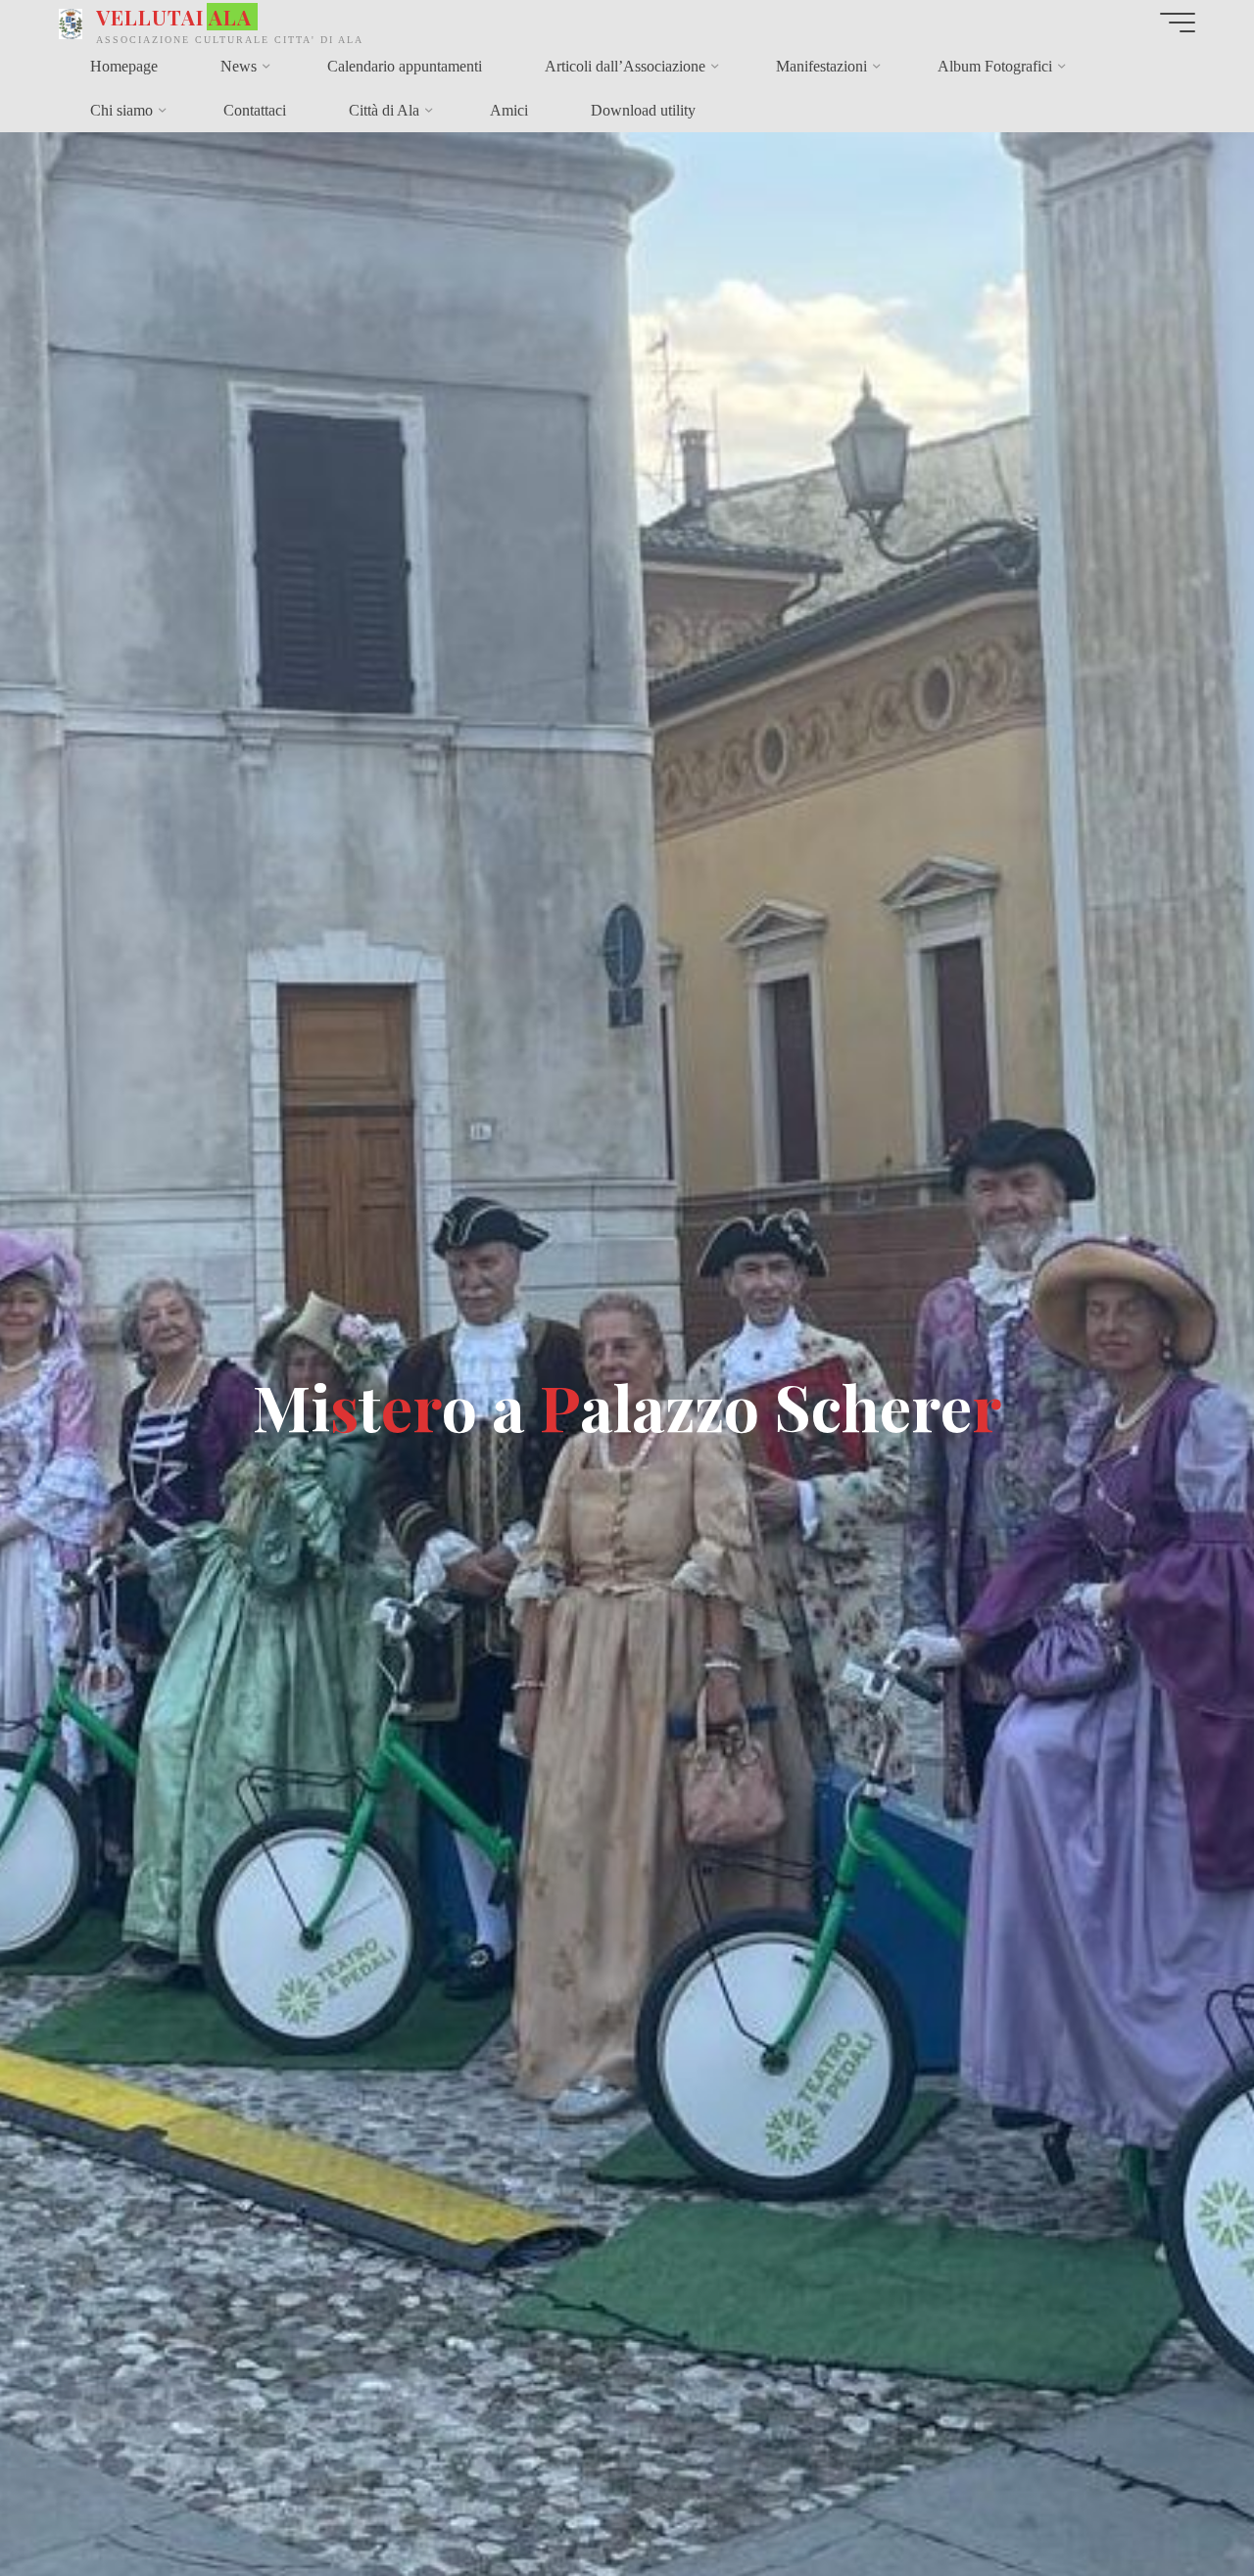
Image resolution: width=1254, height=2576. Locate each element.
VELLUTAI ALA (174, 17)
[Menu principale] (1178, 23)
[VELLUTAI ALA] (71, 22)
